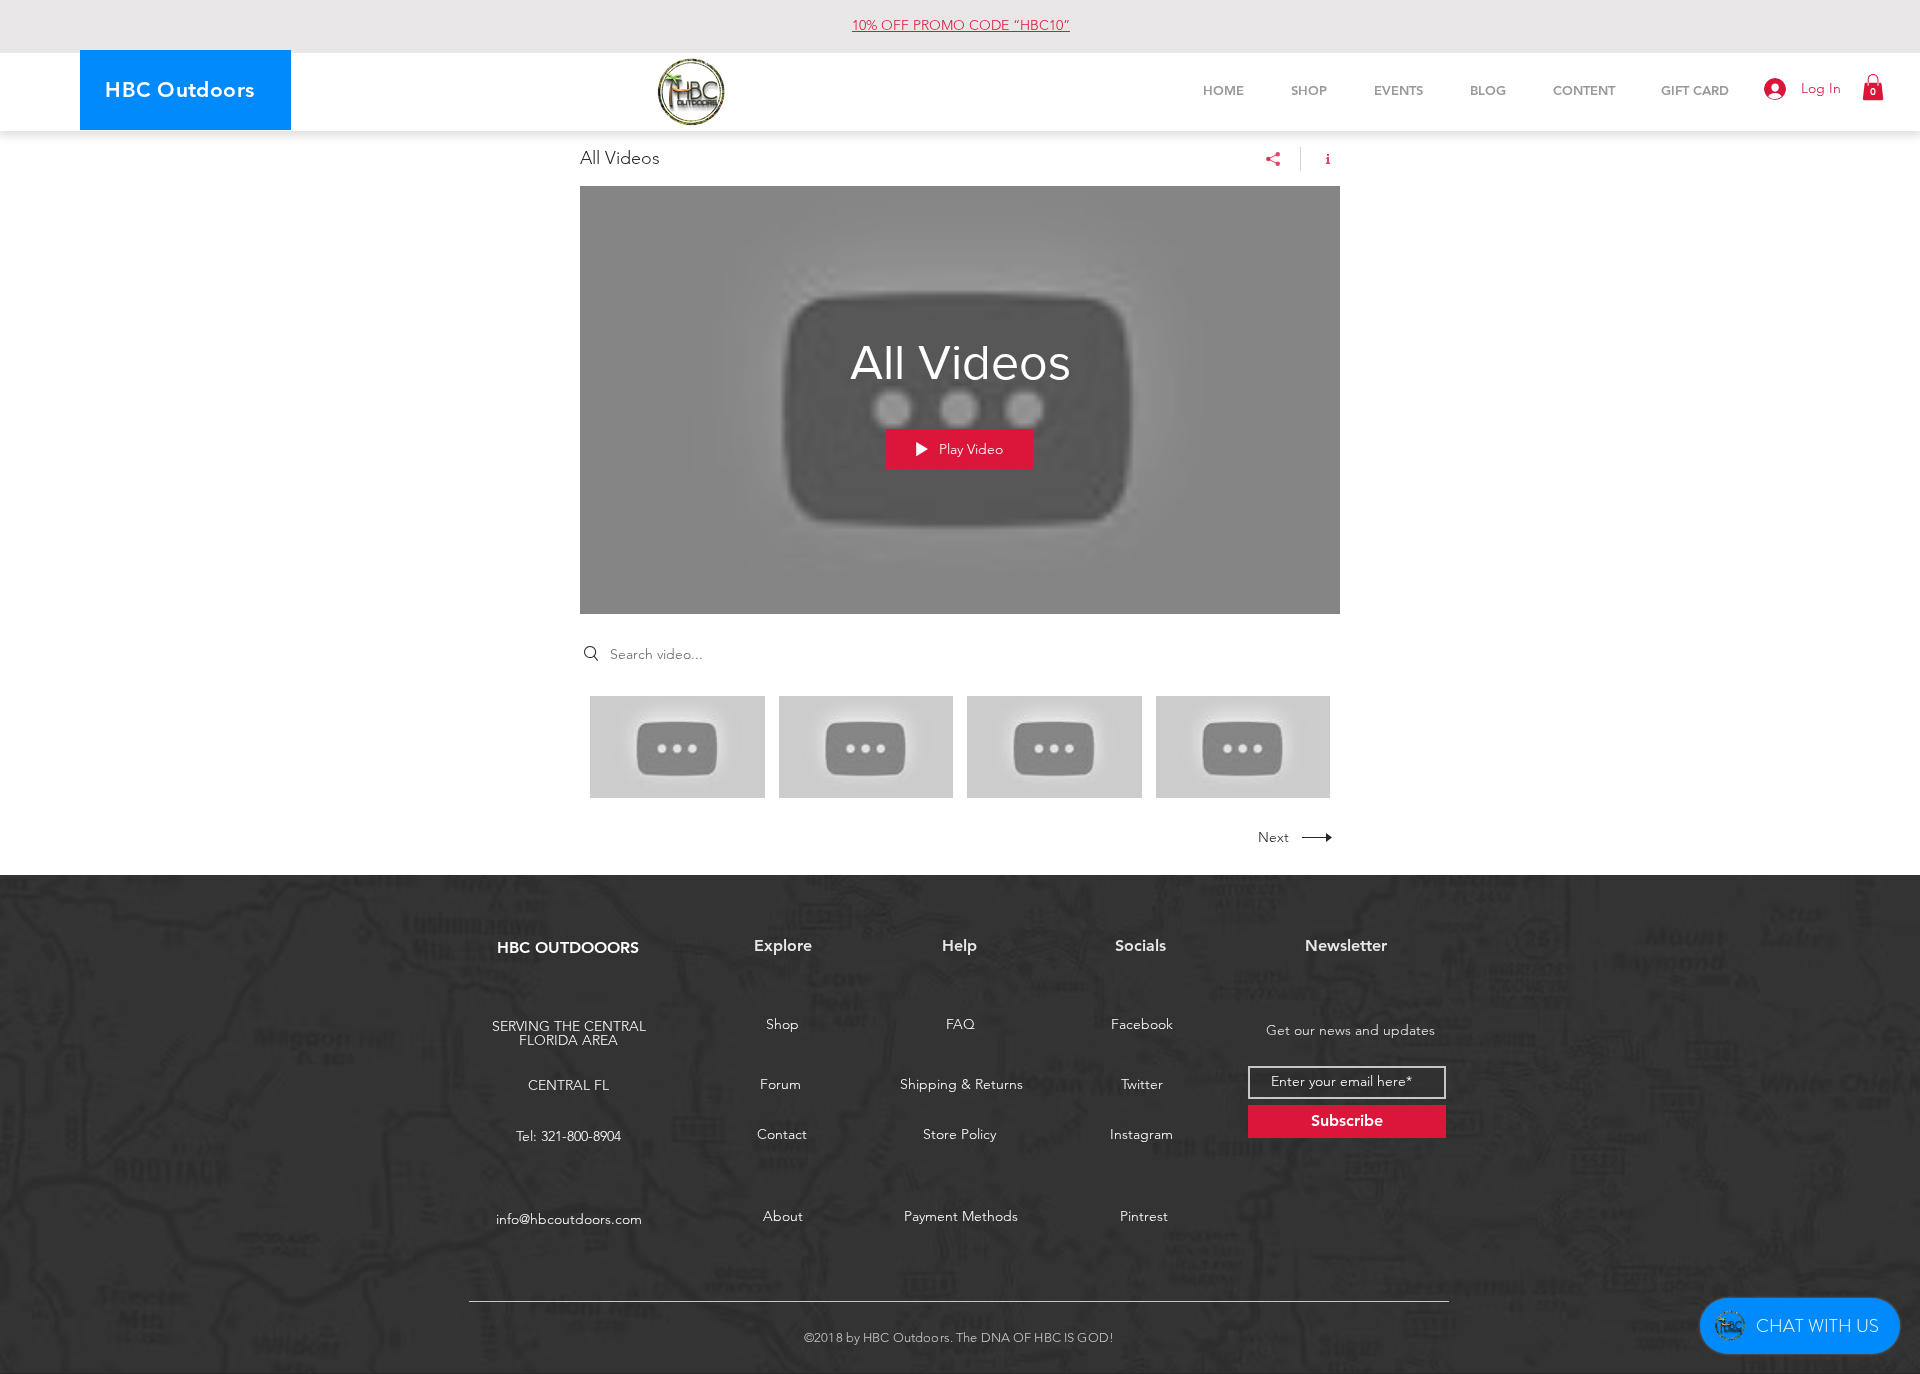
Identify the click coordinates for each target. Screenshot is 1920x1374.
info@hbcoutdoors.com (569, 1219)
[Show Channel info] (1320, 159)
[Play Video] (677, 746)
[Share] (1273, 159)
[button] (1873, 87)
